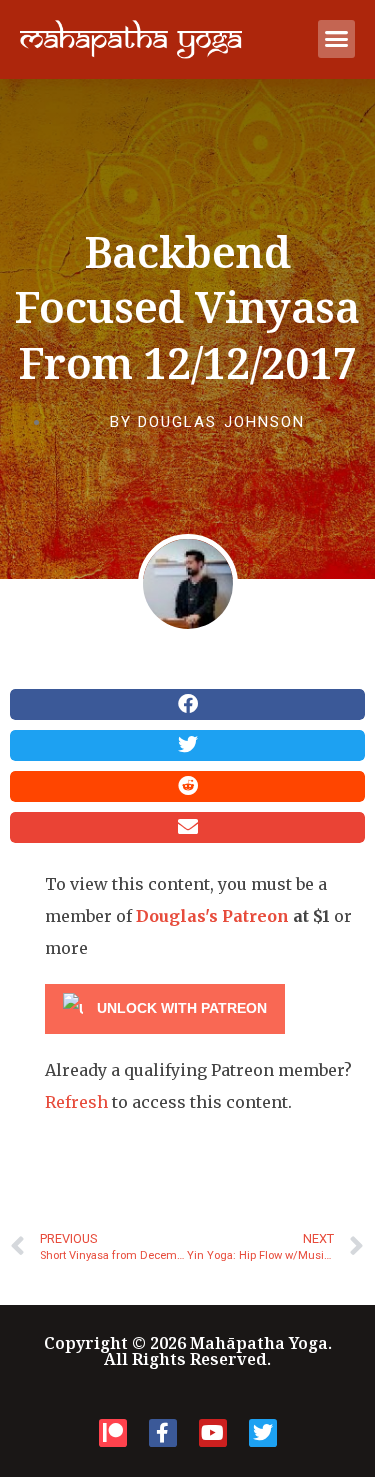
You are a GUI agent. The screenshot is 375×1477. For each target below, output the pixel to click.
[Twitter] (263, 1433)
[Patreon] (113, 1433)
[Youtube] (213, 1433)
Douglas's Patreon (212, 916)
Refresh (76, 1102)
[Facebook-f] (163, 1433)
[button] (337, 39)
